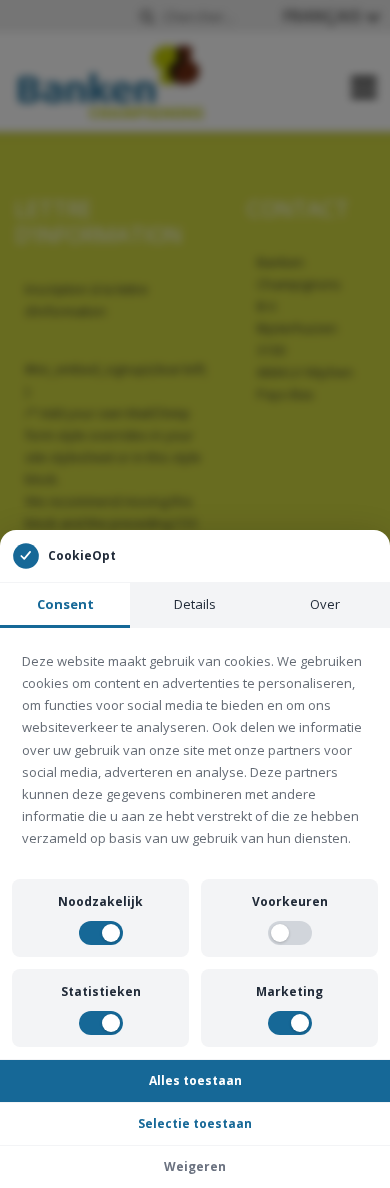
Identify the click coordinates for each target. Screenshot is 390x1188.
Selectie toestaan (195, 1123)
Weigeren (195, 1166)
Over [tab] (325, 604)
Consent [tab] (65, 604)
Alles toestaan (195, 1080)
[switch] (101, 933)
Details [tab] (195, 604)
